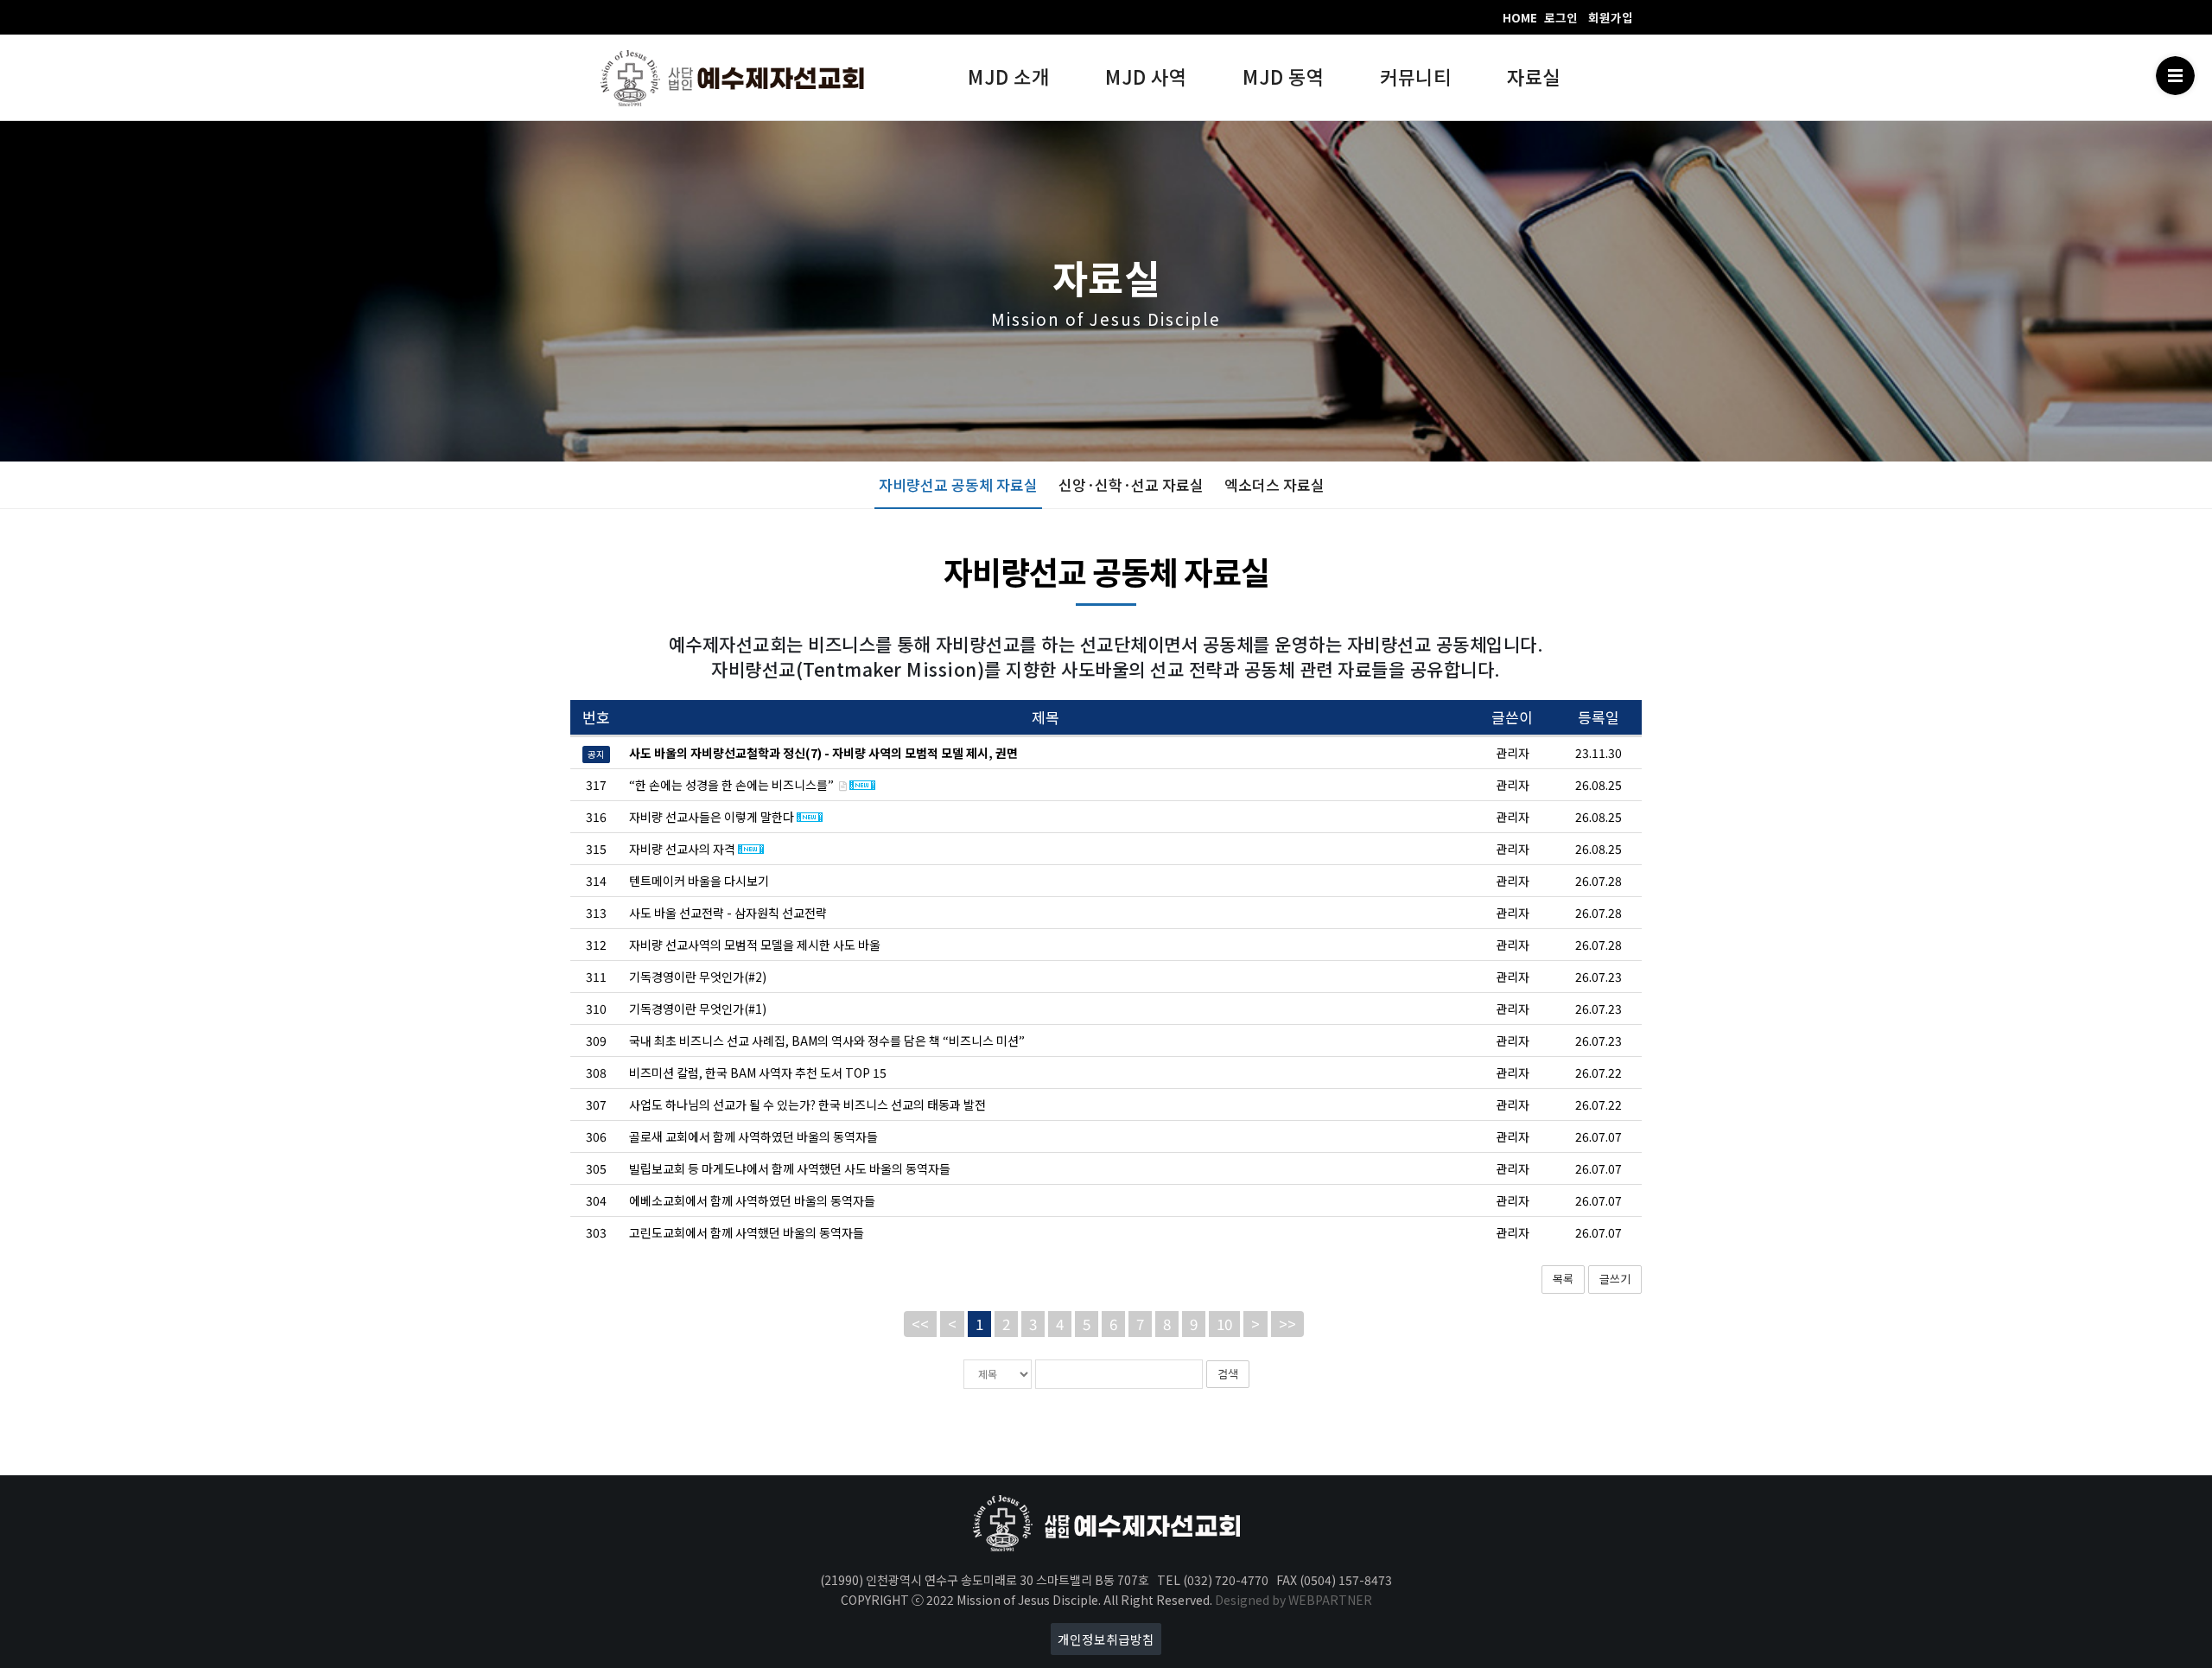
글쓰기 (1615, 1279)
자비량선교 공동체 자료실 (958, 484)
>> (1287, 1324)
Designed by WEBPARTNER (1294, 1600)
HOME (1520, 17)
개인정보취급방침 (1106, 1639)
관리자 (1513, 785)
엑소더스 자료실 (1274, 484)
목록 (1563, 1279)
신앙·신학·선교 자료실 (1131, 484)
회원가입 (1611, 17)
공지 (596, 754)
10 (1224, 1324)
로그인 (1561, 17)
